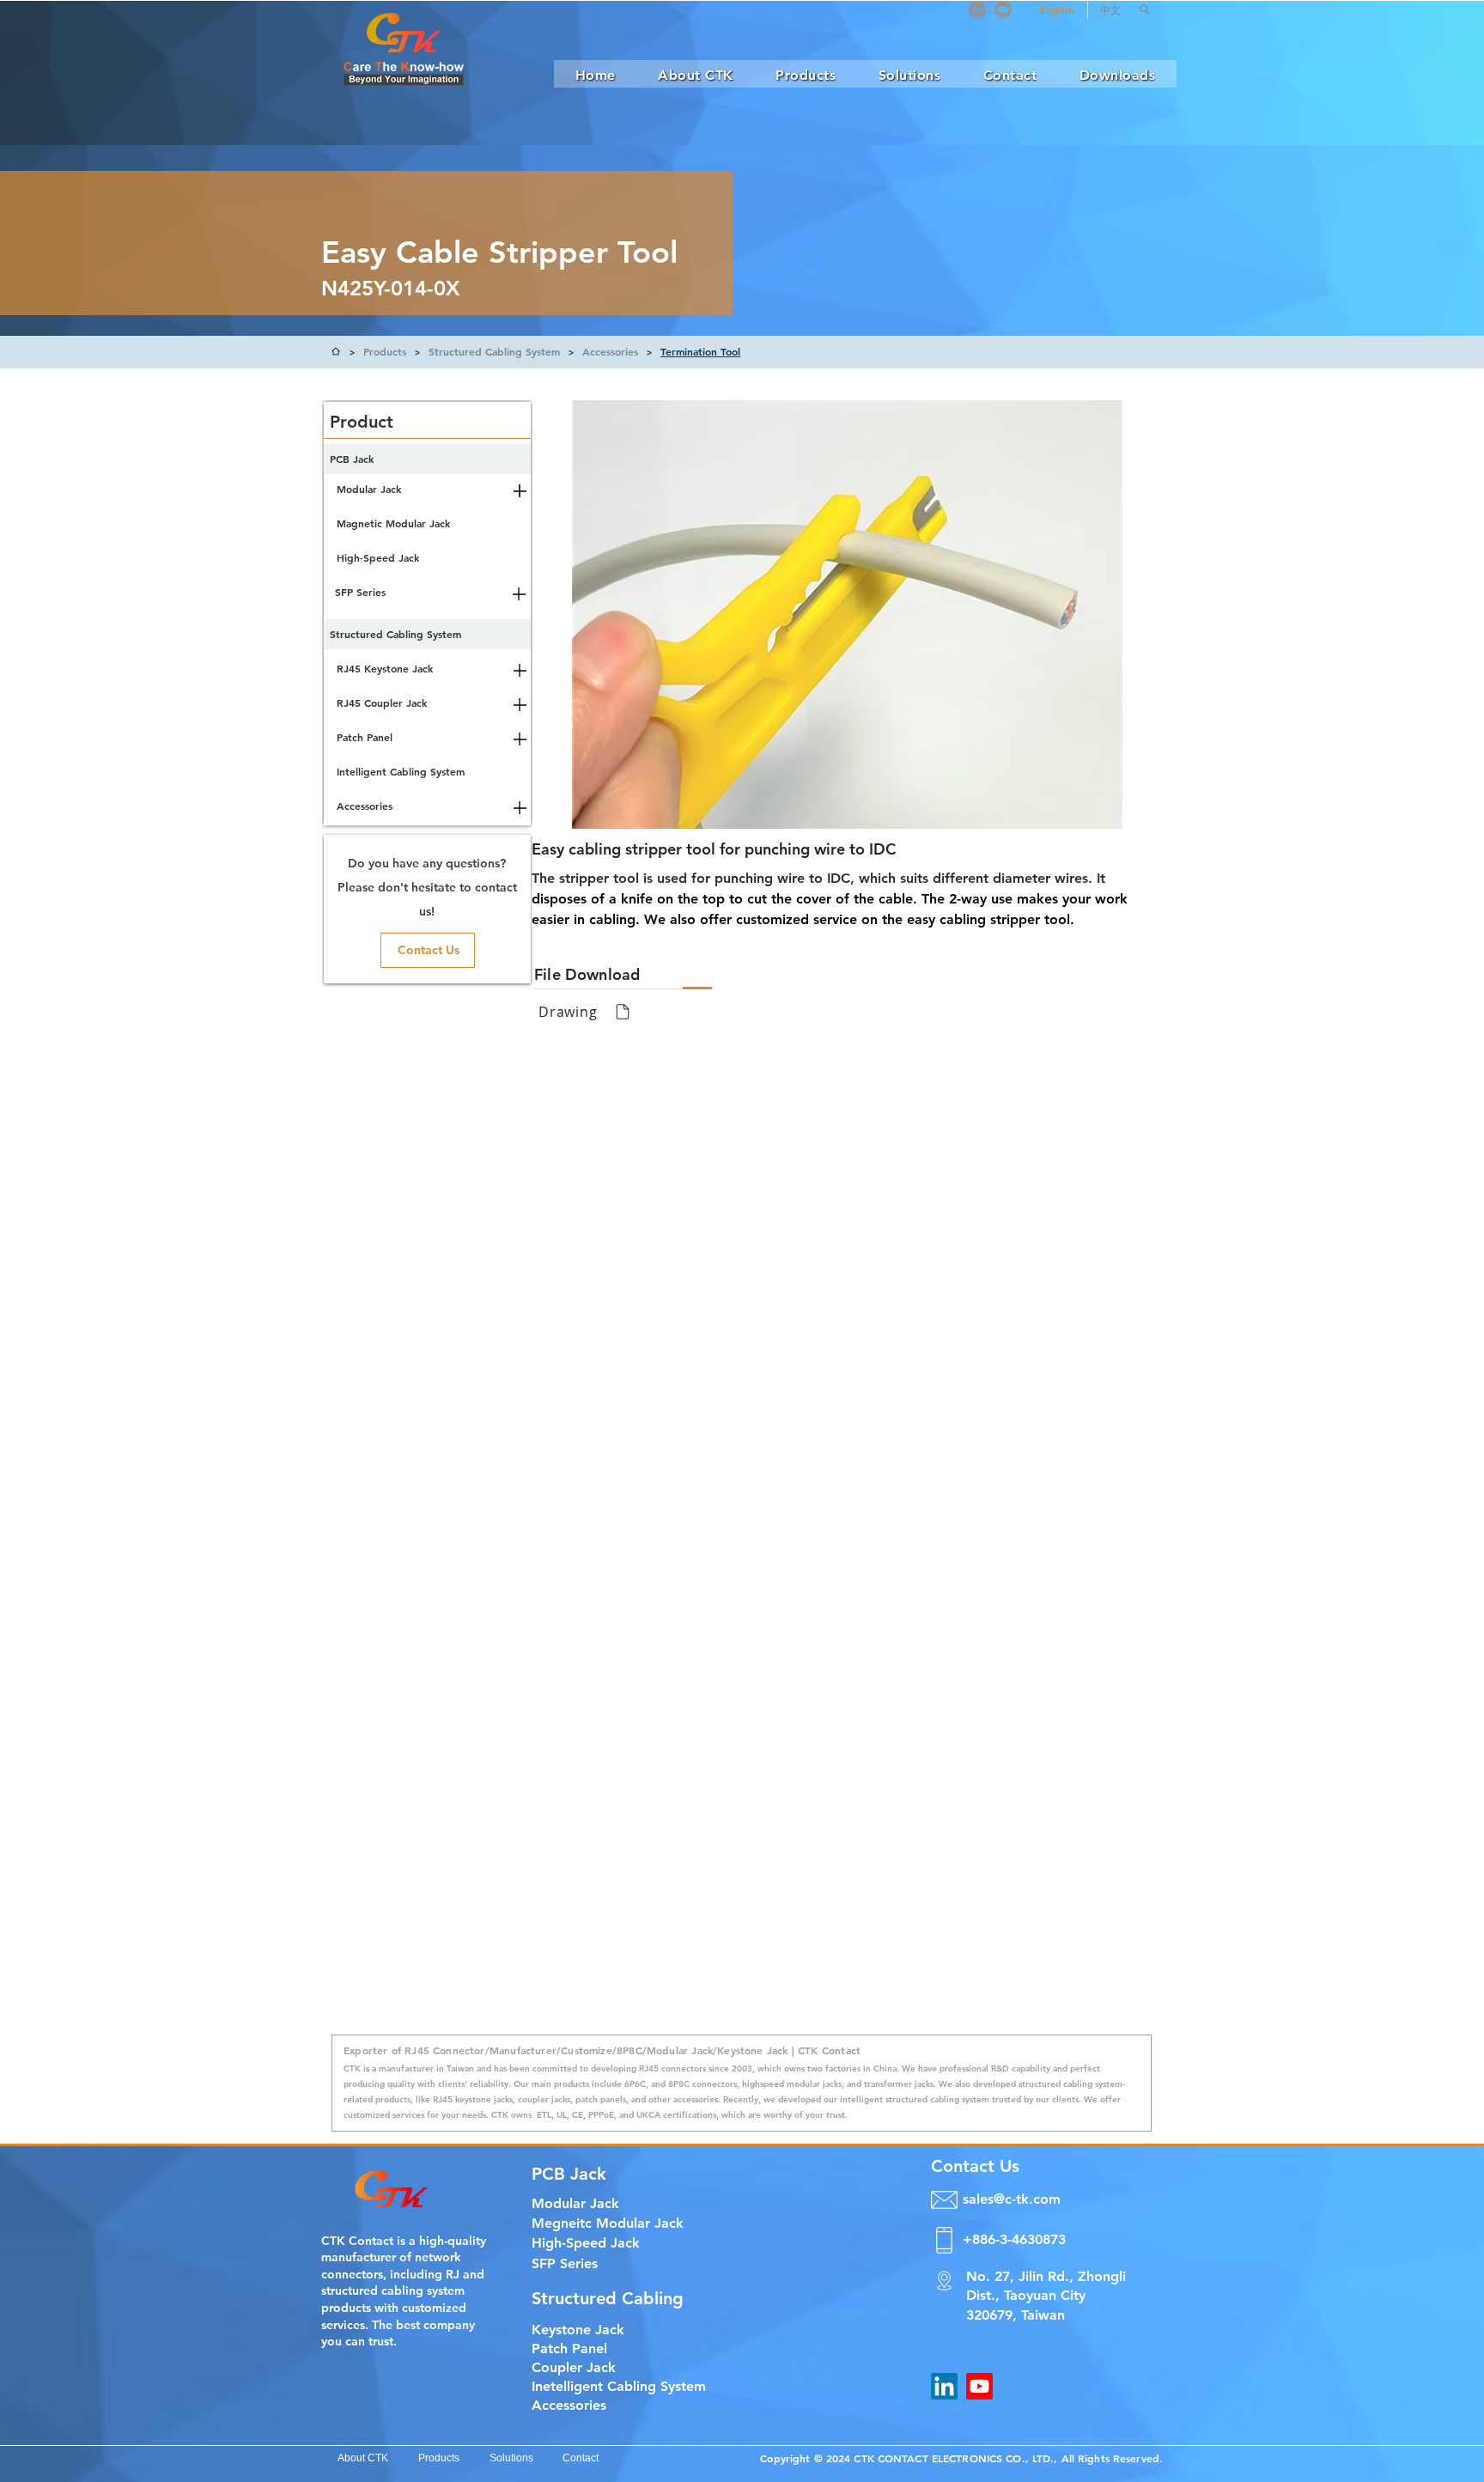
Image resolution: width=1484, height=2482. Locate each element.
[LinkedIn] (977, 9)
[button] (1145, 9)
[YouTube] (1003, 9)
